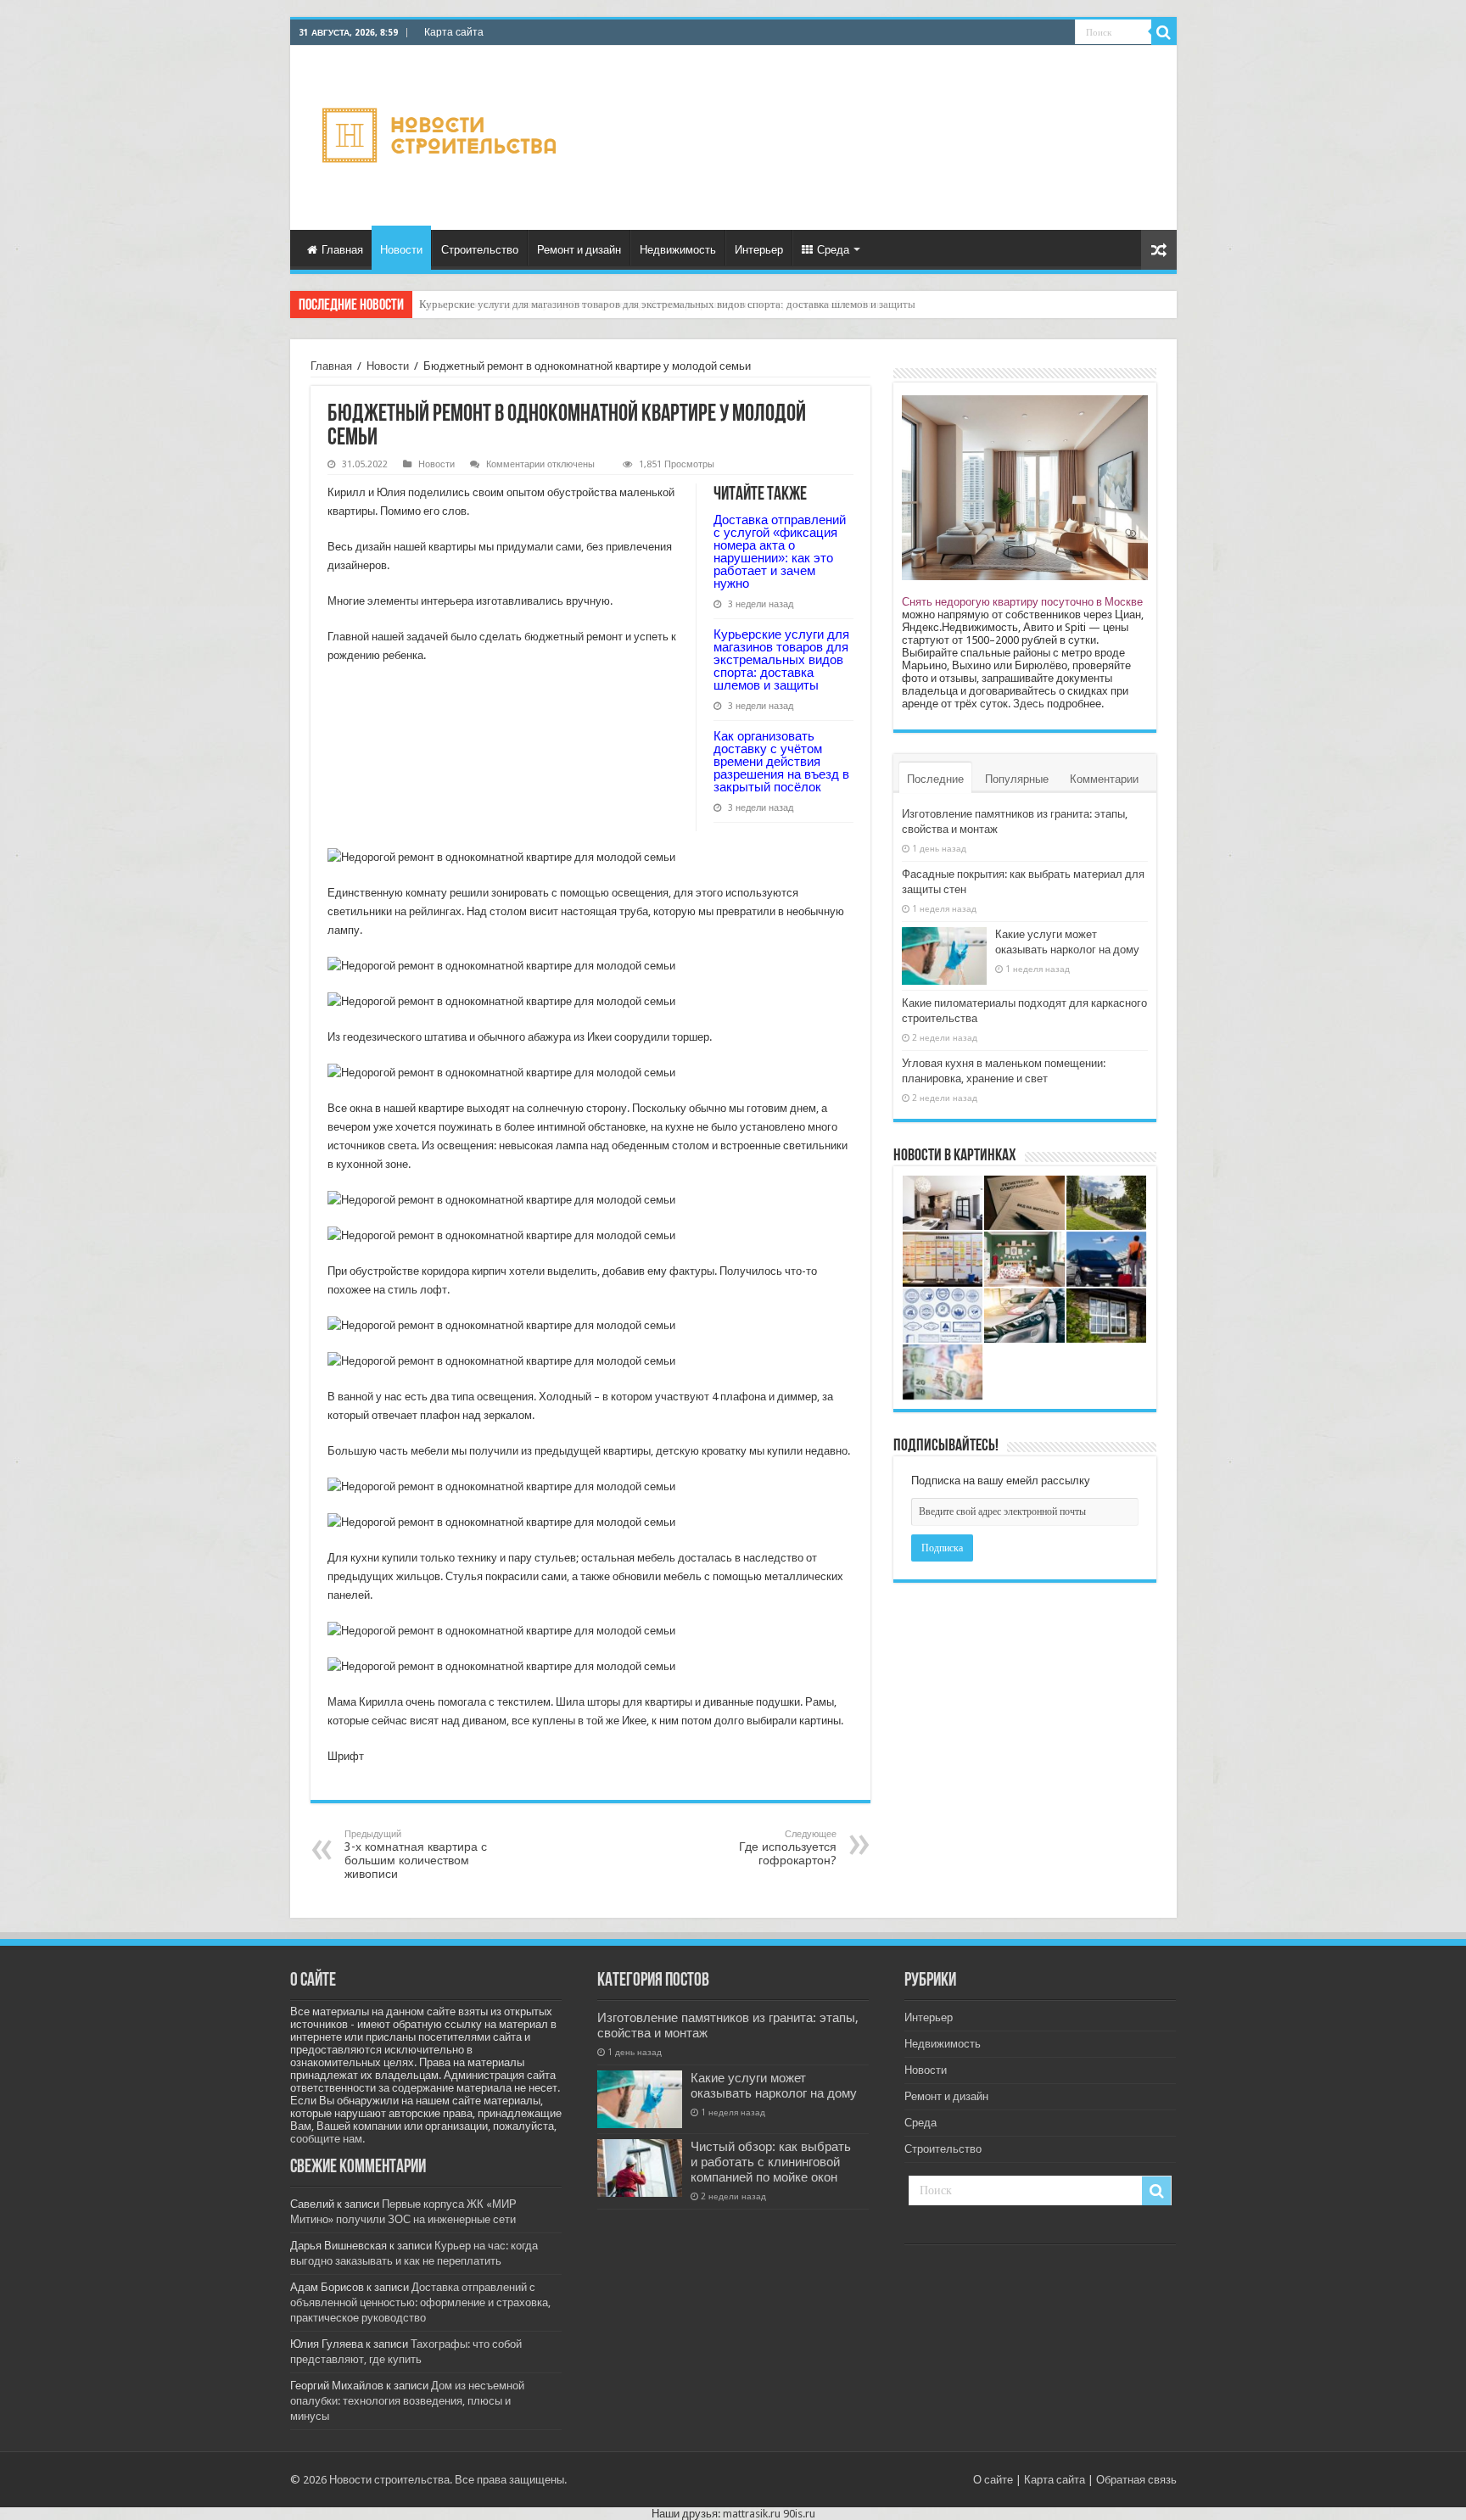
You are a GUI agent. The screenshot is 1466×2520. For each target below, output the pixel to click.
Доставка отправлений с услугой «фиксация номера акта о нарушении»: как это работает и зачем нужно (780, 551)
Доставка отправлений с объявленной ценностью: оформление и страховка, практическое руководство (420, 2302)
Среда (833, 250)
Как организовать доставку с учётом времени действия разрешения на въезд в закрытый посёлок (650, 304)
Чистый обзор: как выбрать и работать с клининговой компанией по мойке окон (771, 2162)
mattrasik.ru (752, 2514)
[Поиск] (1164, 32)
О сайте (993, 2480)
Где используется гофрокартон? (788, 1848)
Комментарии (1104, 779)
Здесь (1029, 704)
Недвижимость (678, 250)
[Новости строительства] (442, 135)
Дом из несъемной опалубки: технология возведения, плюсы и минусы (407, 2401)
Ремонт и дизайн (579, 250)
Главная (342, 250)
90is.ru (799, 2514)
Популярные (1017, 779)
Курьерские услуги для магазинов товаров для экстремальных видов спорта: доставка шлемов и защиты (781, 659)
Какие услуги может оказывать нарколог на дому (774, 2086)
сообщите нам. (327, 2139)
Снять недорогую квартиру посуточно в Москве (1022, 602)
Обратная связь (1136, 2480)
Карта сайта (454, 32)
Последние (935, 779)
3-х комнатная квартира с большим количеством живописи (416, 1855)
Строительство (480, 250)
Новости (401, 250)
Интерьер (759, 250)
